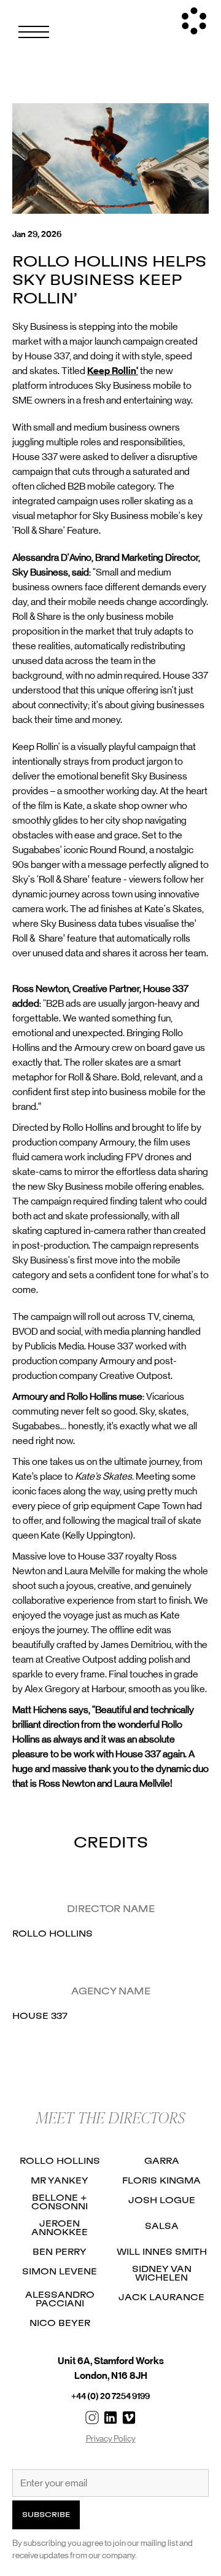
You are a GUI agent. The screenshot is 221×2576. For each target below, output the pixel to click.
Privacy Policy (111, 2438)
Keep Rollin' (113, 371)
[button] (34, 32)
